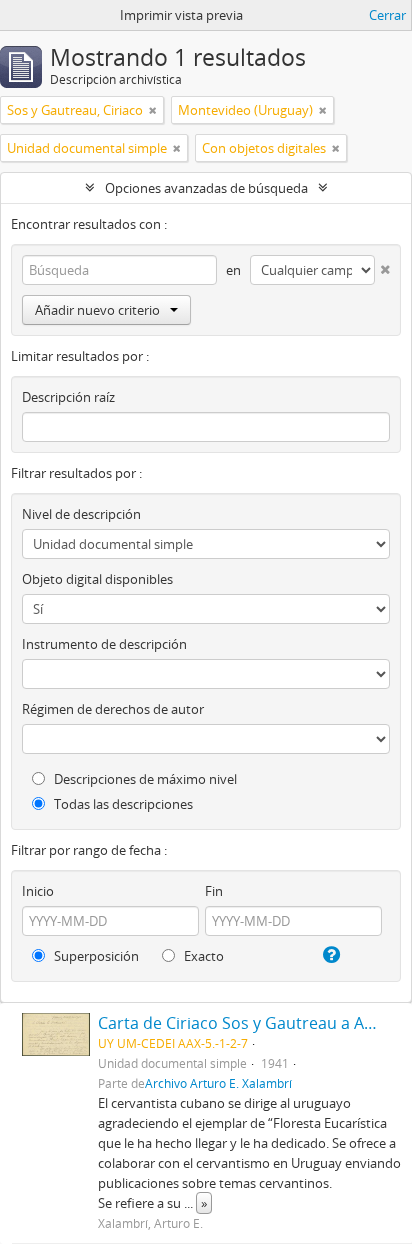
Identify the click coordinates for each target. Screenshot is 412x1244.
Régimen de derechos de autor (113, 709)
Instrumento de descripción (104, 644)
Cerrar (387, 15)
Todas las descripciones (122, 804)
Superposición (95, 956)
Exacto (202, 956)
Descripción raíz (68, 397)
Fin (214, 891)
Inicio (38, 891)
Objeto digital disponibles (97, 579)
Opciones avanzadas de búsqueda (206, 188)
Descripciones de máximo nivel (144, 779)
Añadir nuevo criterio (97, 310)
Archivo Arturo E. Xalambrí (218, 1083)
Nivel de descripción (81, 514)
